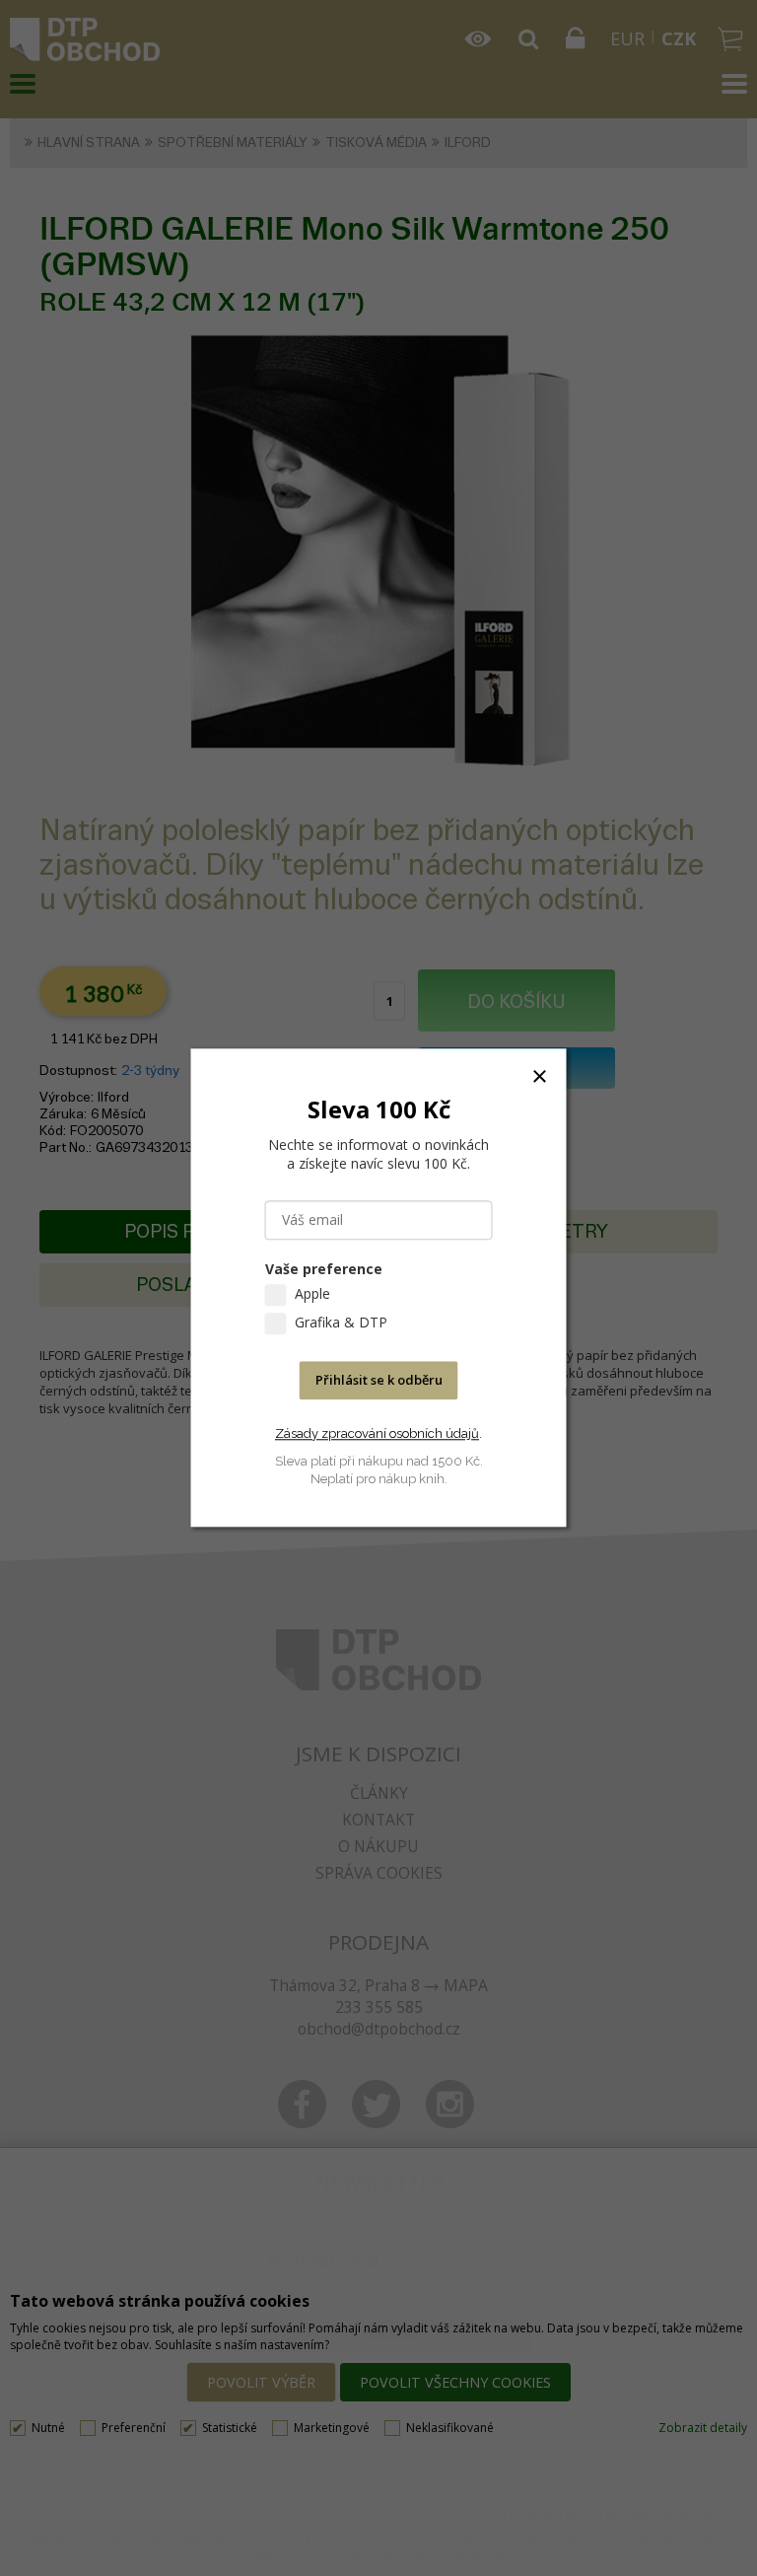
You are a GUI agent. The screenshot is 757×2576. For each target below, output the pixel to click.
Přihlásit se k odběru (379, 1381)
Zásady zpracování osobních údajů (377, 1433)
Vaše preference (324, 1270)
